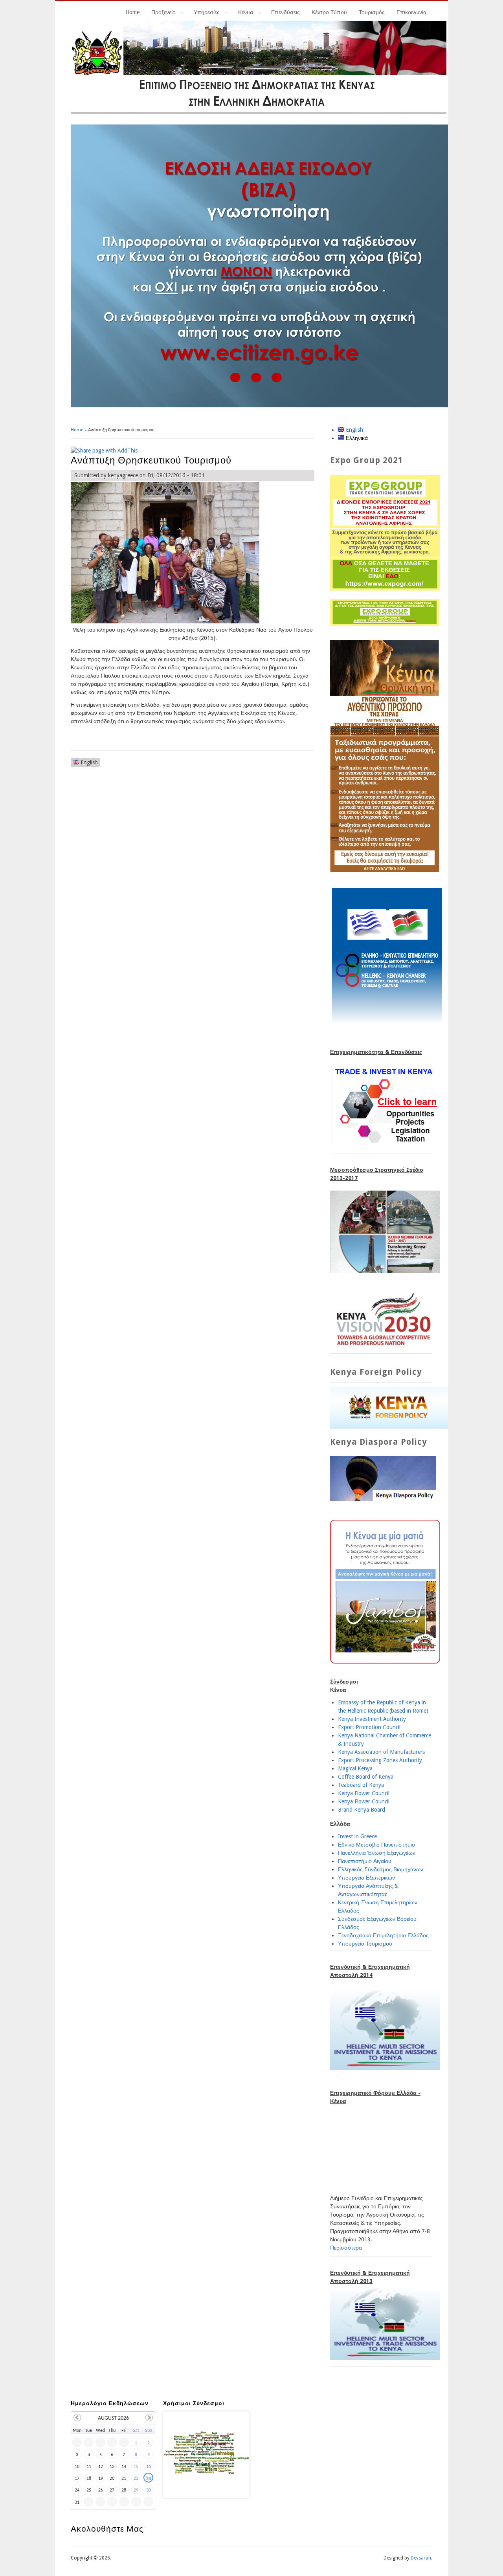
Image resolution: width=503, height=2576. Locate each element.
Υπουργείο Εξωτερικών (366, 1878)
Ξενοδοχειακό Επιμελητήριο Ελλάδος (383, 1935)
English (88, 762)
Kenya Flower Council (364, 1793)
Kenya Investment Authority (372, 1719)
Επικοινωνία (411, 12)
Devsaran (421, 2558)
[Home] (259, 112)
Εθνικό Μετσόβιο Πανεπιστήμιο (376, 1845)
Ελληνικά (356, 438)
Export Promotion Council (369, 1727)
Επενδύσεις (285, 12)
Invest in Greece (357, 1836)
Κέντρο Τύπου (329, 12)
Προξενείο (161, 13)
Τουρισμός (372, 12)
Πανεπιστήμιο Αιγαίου (365, 1861)
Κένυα (243, 13)
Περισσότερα (346, 2248)
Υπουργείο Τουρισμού (365, 1944)
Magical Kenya (355, 1768)
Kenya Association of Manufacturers (381, 1752)
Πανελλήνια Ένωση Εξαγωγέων (377, 1853)
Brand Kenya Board (362, 1810)
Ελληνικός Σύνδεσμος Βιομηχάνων (381, 1869)
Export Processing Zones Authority (380, 1760)
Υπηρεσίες (204, 13)
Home (132, 12)
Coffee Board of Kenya (366, 1777)
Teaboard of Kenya (361, 1785)
